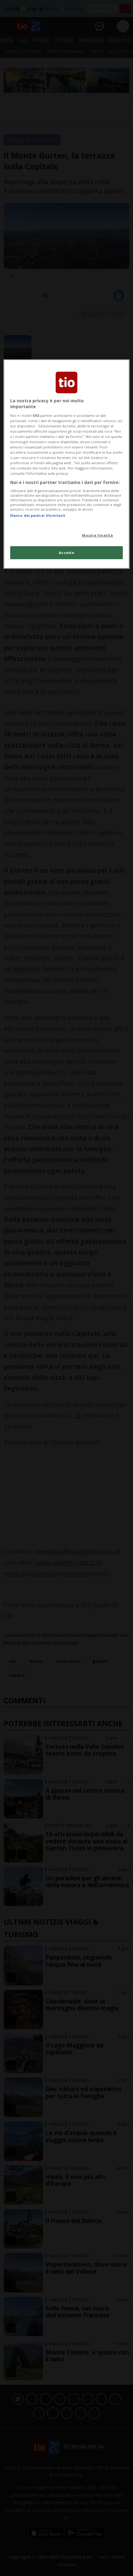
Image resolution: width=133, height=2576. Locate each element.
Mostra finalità (98, 535)
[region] (67, 464)
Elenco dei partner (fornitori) (38, 515)
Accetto (67, 553)
